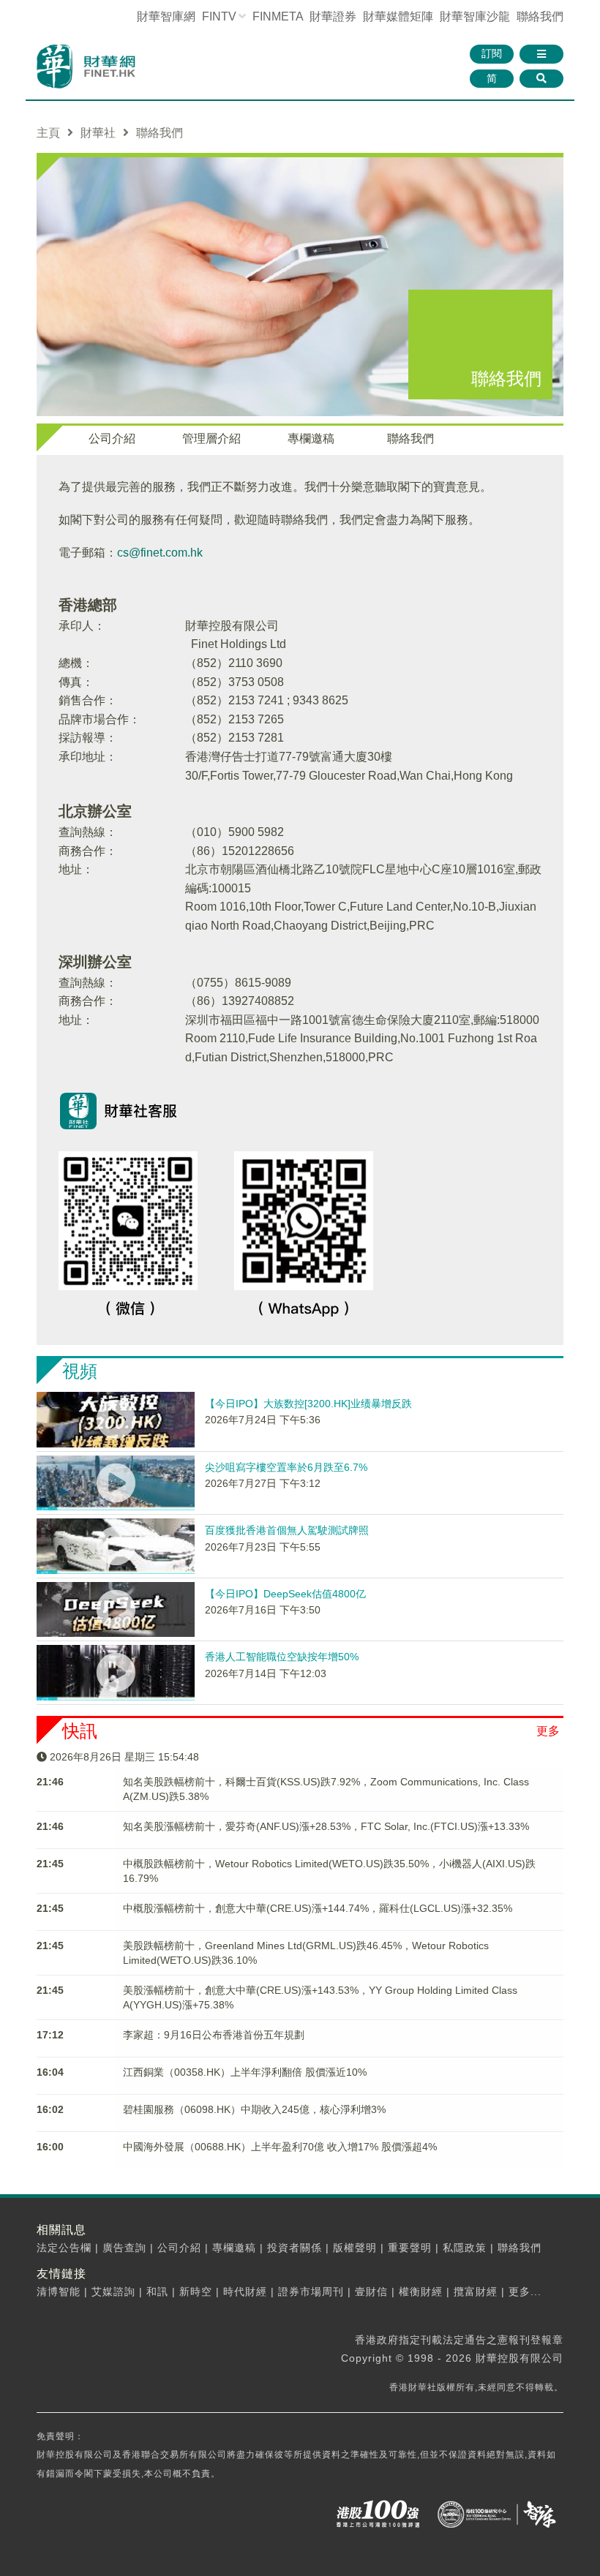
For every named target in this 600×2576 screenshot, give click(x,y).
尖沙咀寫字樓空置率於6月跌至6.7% (286, 1467)
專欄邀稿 (311, 438)
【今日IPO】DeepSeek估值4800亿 (285, 1594)
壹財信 (371, 2291)
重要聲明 (410, 2248)
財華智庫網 (166, 16)
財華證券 (333, 16)
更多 (548, 1731)
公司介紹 (112, 438)
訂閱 (492, 53)
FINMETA (278, 16)
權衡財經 (421, 2291)
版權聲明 (355, 2248)
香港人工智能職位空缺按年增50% (282, 1657)
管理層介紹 (211, 438)
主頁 (48, 133)
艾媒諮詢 (113, 2291)
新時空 (196, 2291)
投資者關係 (295, 2248)
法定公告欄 (64, 2248)
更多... (525, 2291)
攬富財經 (476, 2291)
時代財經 (245, 2291)
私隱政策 (465, 2248)
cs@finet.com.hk (160, 553)
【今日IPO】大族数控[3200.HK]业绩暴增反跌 (308, 1404)
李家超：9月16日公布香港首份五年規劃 (214, 2035)
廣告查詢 (124, 2248)
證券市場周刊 (311, 2291)
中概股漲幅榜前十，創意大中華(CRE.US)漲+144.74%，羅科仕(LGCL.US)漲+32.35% (318, 1908)
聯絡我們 (540, 16)
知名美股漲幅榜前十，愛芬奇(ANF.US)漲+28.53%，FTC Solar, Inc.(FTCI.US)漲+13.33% (326, 1826)
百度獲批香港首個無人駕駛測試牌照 (287, 1530)
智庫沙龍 (475, 16)
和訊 (157, 2291)
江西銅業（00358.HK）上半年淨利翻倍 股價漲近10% (245, 2072)
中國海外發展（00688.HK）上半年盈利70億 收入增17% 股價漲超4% (280, 2147)
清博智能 (59, 2291)
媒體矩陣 (398, 16)
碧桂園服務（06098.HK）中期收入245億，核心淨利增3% (254, 2109)
